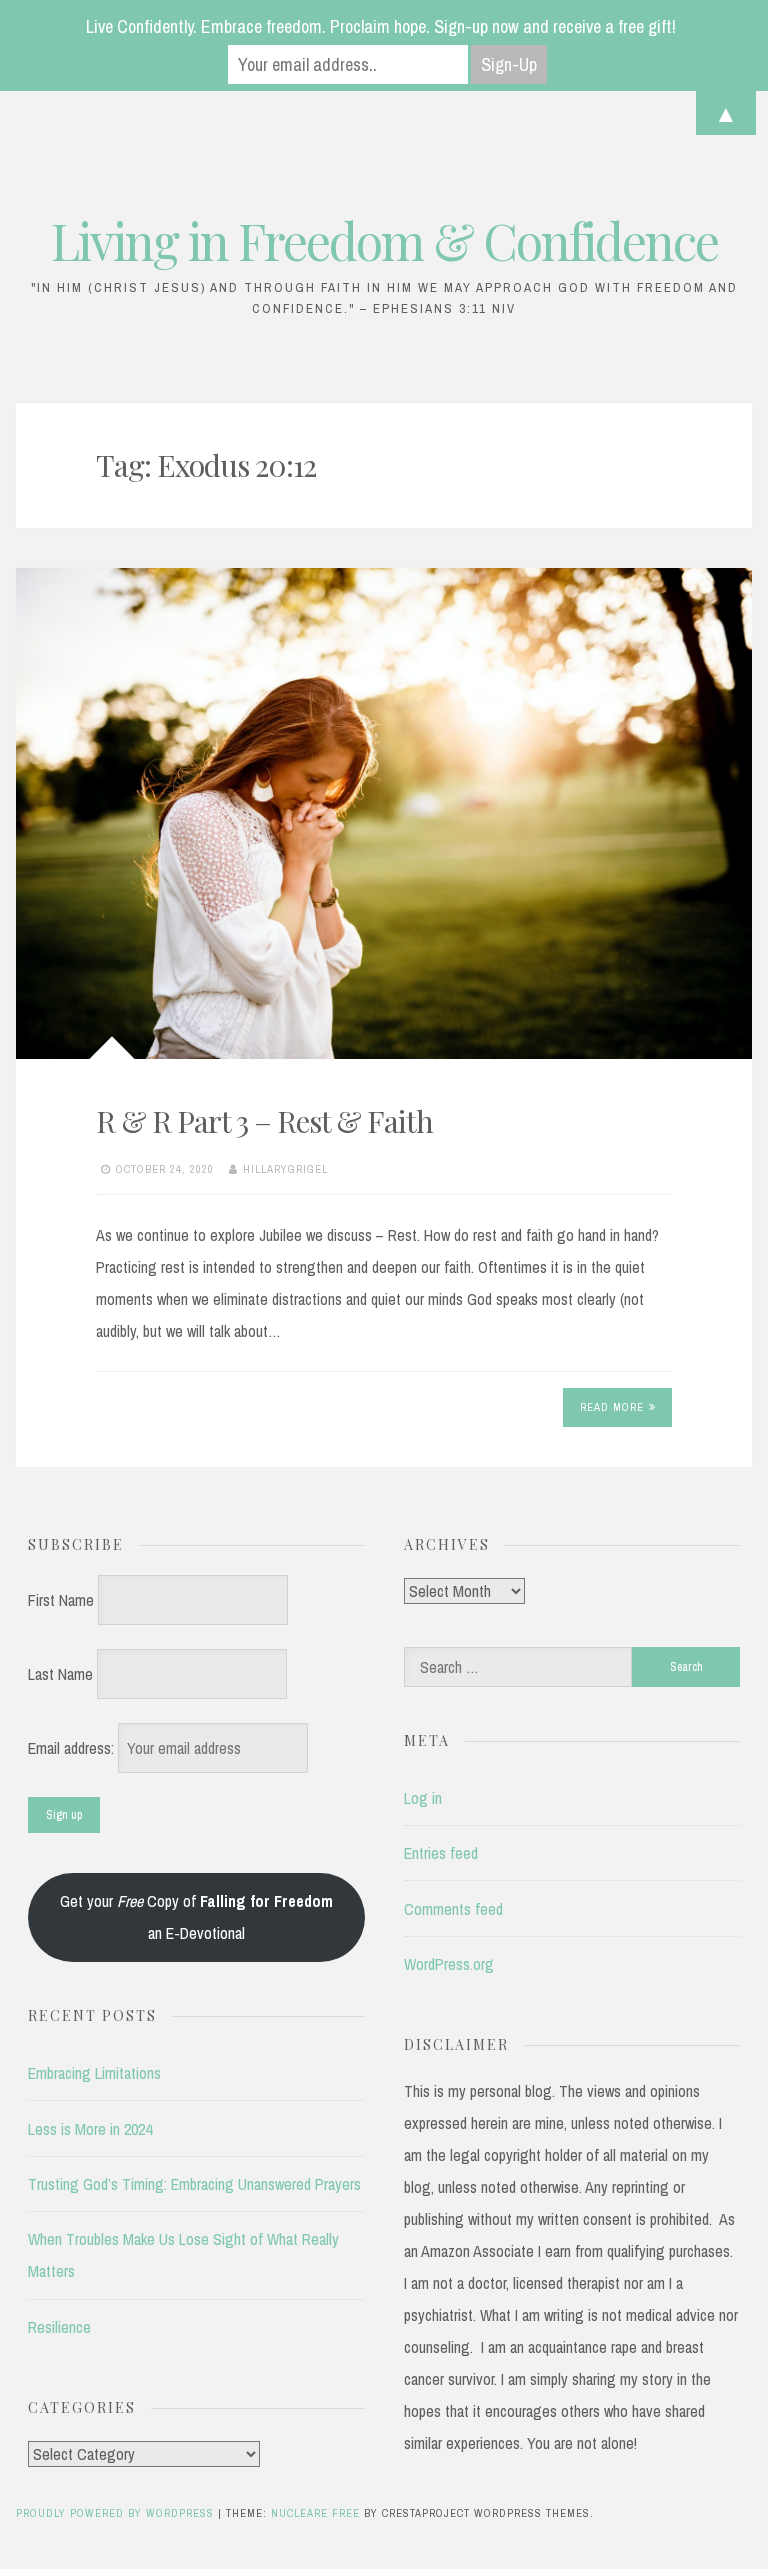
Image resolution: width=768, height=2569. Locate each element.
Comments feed (453, 1909)
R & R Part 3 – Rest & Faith (264, 1121)
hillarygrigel (285, 1169)
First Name (61, 1600)
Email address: (73, 1748)
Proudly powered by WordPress (117, 2513)
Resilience (59, 2327)
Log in (423, 1798)
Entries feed (441, 1853)
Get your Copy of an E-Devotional (196, 1917)
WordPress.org (449, 1964)
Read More (612, 1407)
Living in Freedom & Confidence (384, 240)
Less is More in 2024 (90, 2129)
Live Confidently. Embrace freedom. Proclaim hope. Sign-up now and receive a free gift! (381, 26)
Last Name (60, 1674)
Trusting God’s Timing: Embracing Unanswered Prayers (194, 2184)
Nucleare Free (315, 2513)
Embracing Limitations (94, 2073)
